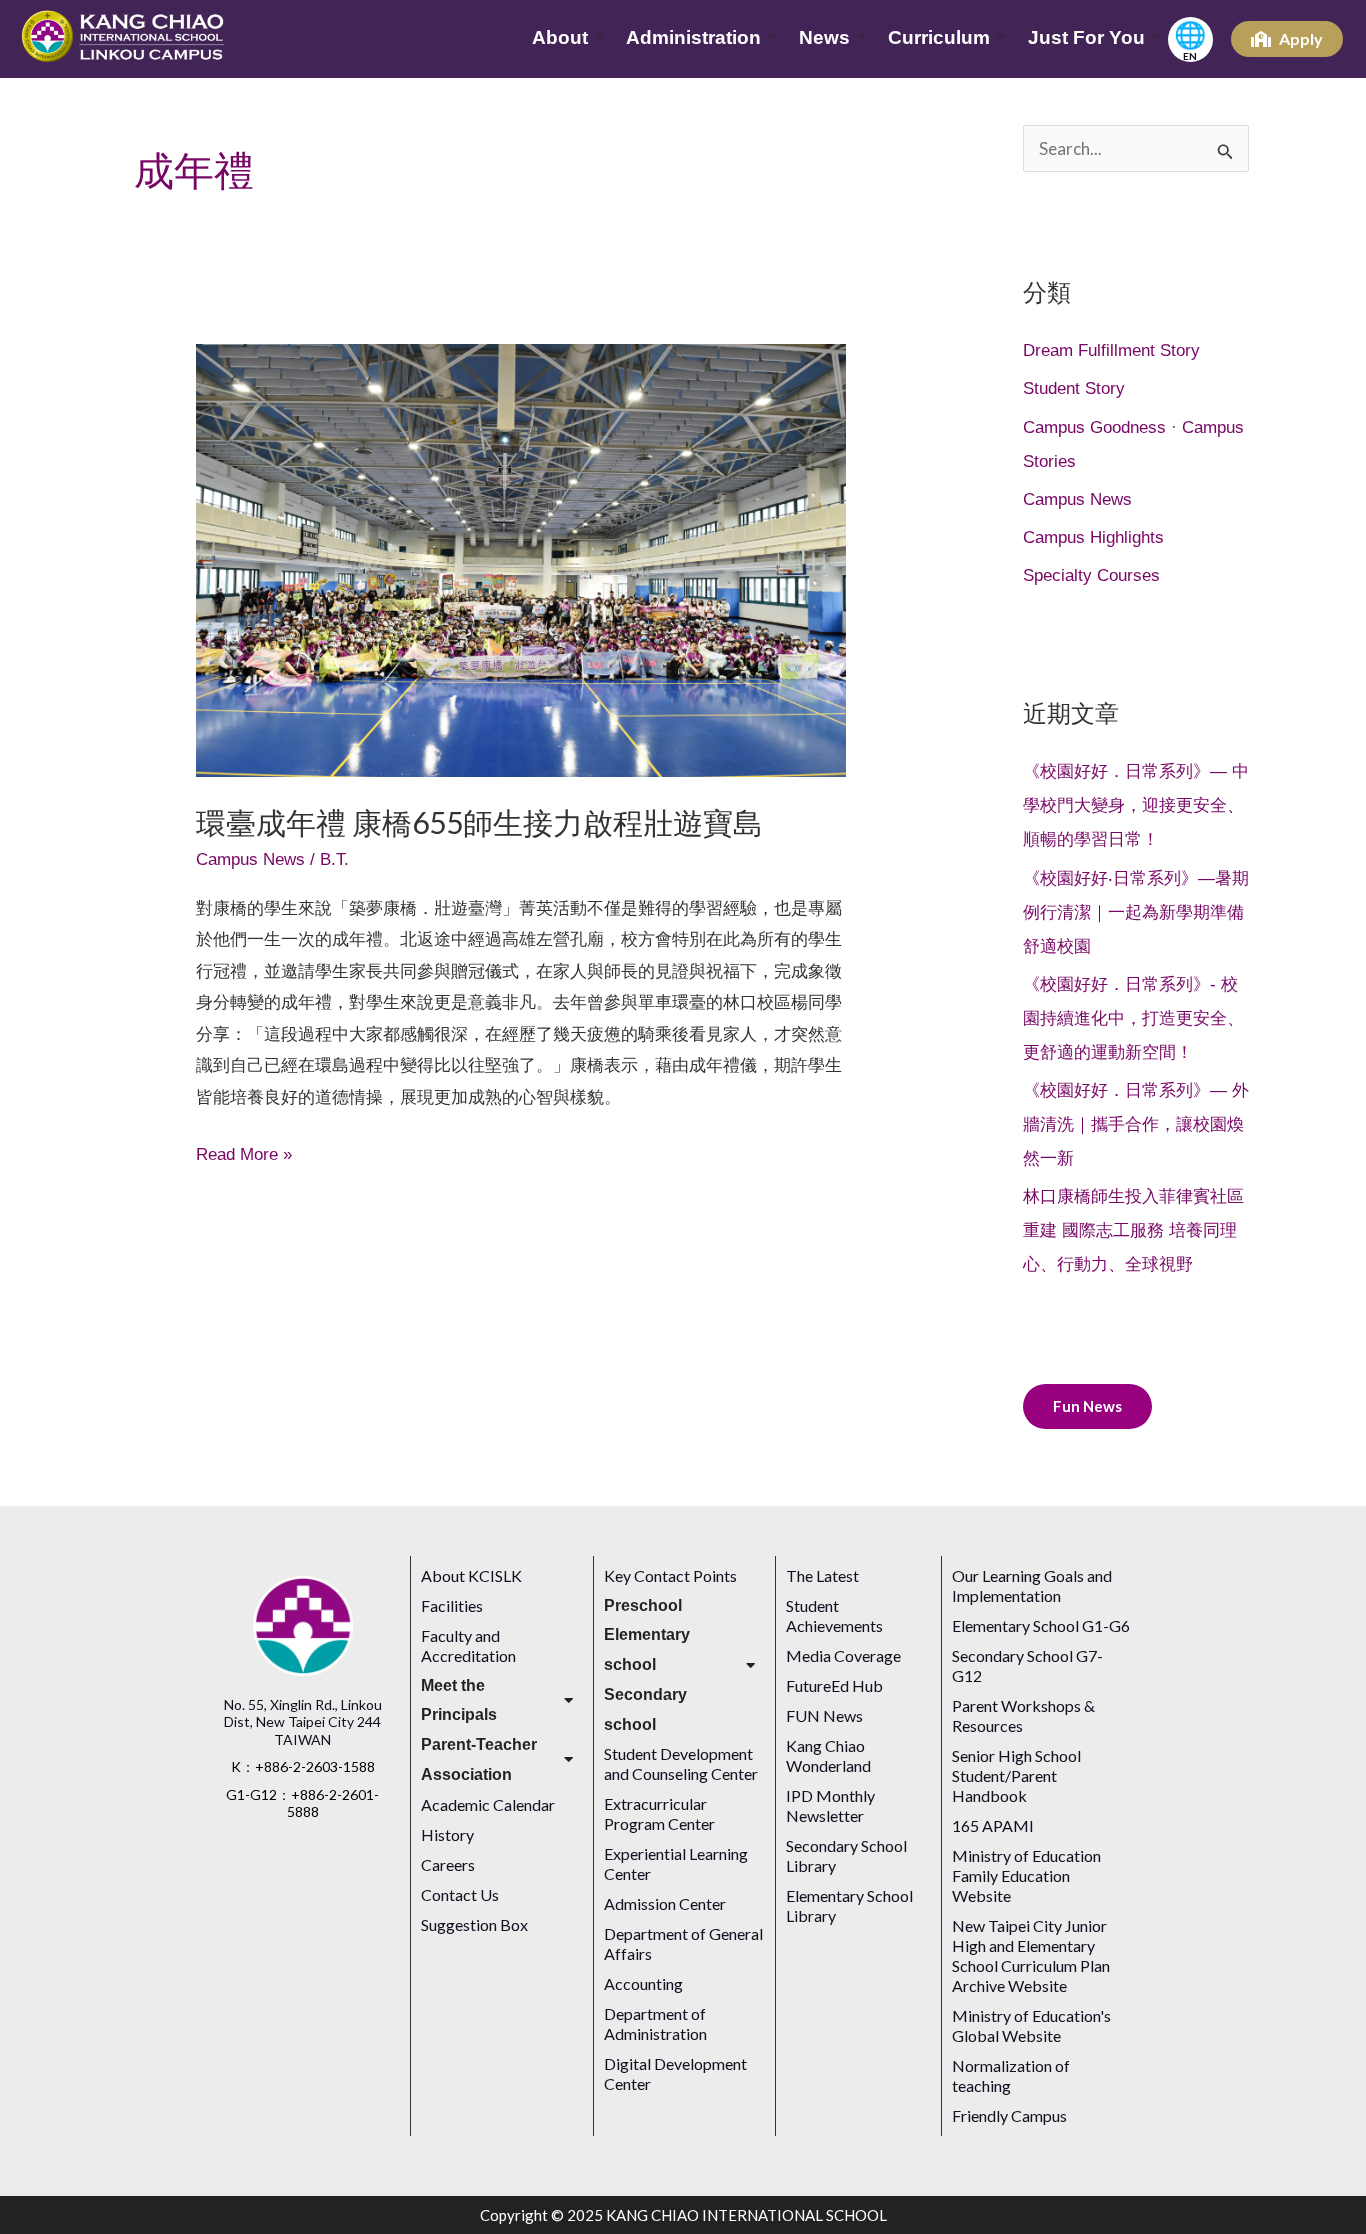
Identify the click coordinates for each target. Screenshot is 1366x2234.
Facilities (452, 1605)
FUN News (824, 1715)
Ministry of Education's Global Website (1031, 2025)
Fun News (1087, 1406)
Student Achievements (834, 1615)
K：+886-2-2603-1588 (303, 1766)
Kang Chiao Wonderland (828, 1755)
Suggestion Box (474, 1924)
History (447, 1834)
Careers (448, 1864)
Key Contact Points (670, 1575)
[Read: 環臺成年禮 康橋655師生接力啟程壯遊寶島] (520, 559)
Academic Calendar (488, 1804)
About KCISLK (471, 1575)
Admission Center (665, 1903)
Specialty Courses (1091, 575)
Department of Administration (655, 2023)
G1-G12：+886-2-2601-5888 (302, 1803)
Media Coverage (845, 1655)
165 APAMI (993, 1825)
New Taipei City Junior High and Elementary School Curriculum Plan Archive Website (1031, 1955)
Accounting (643, 1983)
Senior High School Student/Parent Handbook (1016, 1775)
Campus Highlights (1093, 537)
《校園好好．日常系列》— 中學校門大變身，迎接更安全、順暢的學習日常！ (1136, 805)
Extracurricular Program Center (659, 1813)
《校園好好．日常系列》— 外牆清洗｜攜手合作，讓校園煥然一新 (1136, 1124)
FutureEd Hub (834, 1685)
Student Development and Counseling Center (681, 1763)
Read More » (244, 1151)
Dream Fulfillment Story (1111, 350)
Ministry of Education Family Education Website (1026, 1875)
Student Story (1074, 388)
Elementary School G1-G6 (1041, 1625)
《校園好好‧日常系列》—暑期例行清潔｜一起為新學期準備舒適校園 (1136, 912)
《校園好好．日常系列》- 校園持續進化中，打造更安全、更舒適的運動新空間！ (1133, 1018)
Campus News (250, 859)
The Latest (822, 1575)
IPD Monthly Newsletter (830, 1805)
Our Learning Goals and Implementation (1032, 1585)
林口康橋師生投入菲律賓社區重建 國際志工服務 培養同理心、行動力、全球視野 (1133, 1230)
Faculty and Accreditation (468, 1645)
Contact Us (460, 1894)
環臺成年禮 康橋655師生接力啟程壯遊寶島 (479, 822)
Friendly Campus (1009, 2115)
